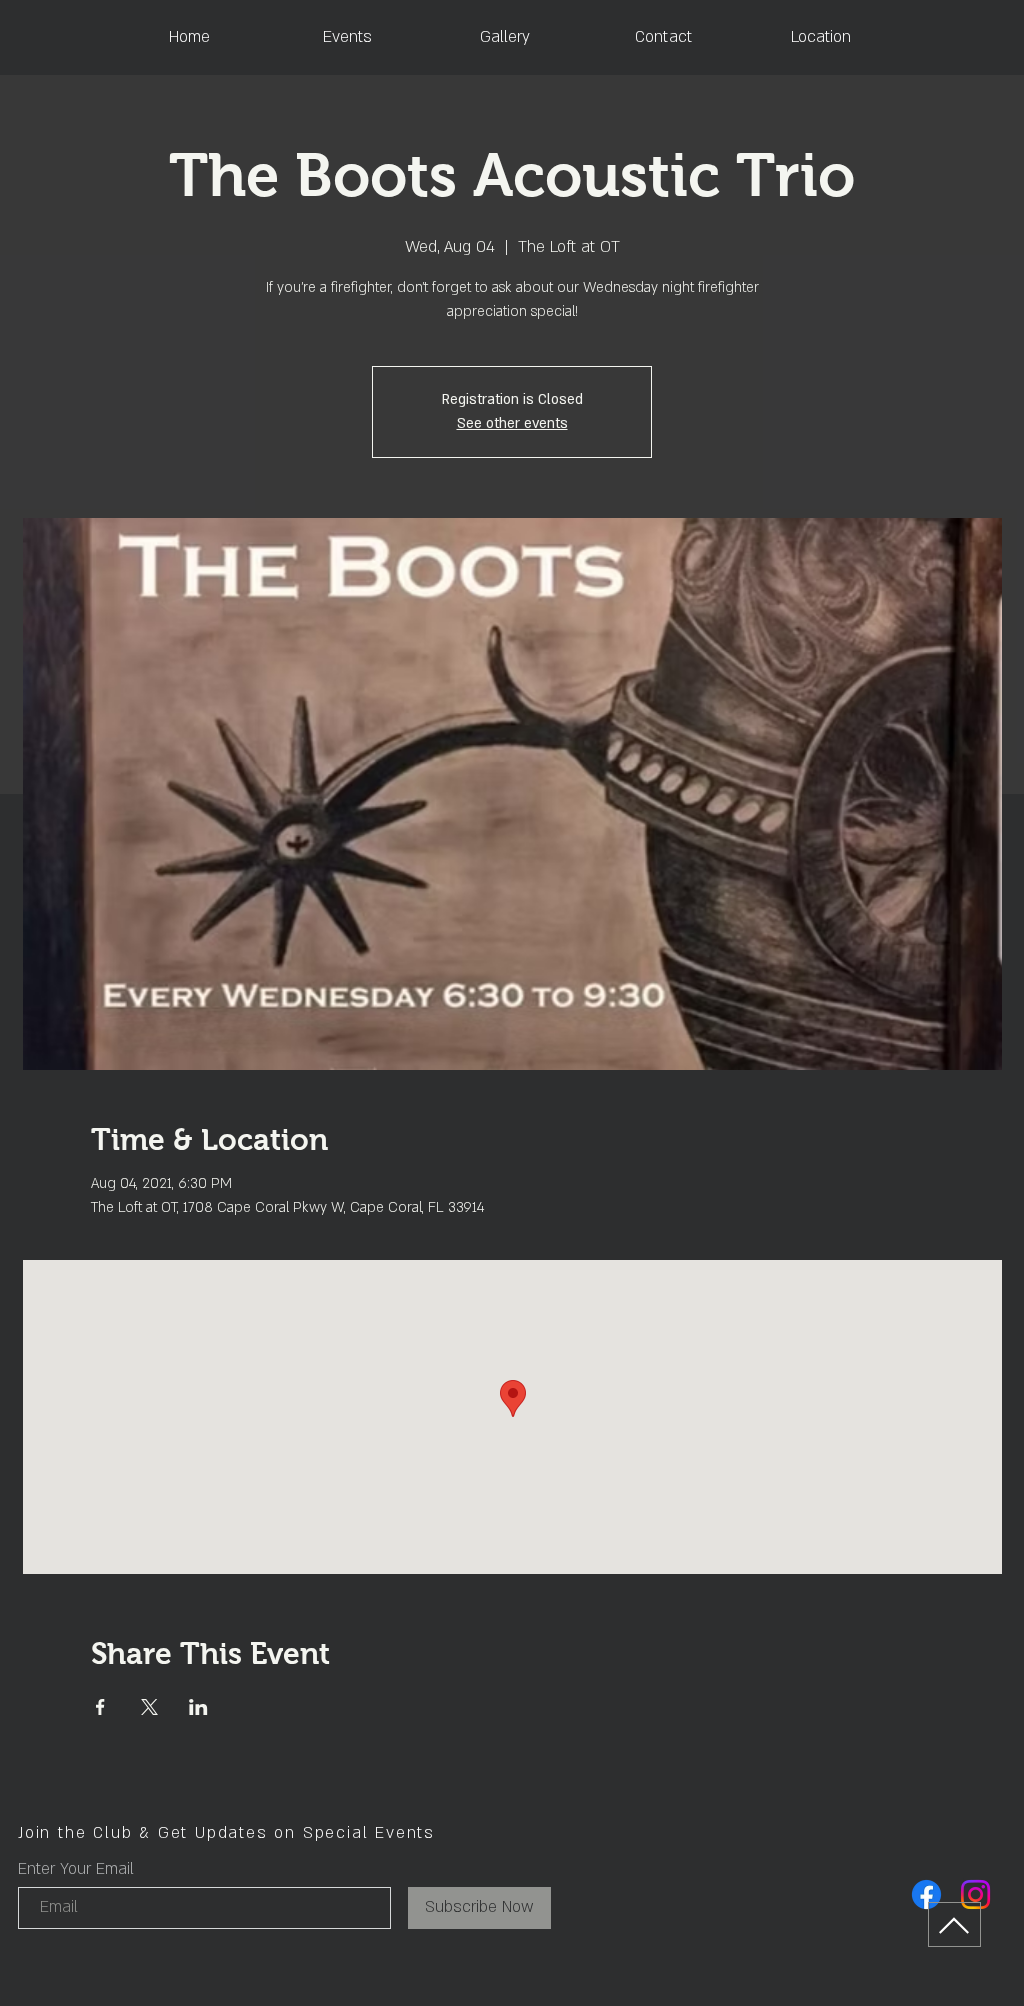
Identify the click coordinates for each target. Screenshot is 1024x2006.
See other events (512, 423)
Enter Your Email (76, 1869)
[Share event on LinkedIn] (198, 1707)
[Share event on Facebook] (100, 1707)
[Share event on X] (149, 1707)
